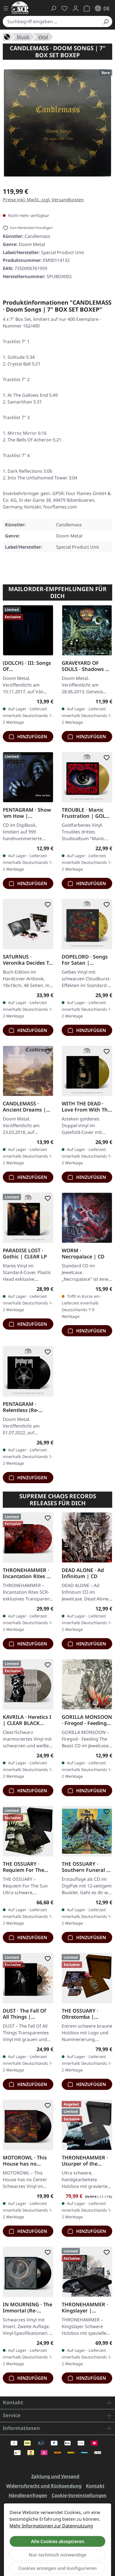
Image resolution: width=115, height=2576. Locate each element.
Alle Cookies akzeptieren (58, 2541)
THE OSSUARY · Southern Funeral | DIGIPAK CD (85, 1867)
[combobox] (51, 21)
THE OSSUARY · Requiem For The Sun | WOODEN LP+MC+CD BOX (23, 1867)
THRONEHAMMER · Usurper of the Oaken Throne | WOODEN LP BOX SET (85, 2161)
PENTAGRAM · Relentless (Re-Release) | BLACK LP (27, 1407)
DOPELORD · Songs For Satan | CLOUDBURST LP (85, 960)
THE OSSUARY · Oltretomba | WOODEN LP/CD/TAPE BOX (82, 2014)
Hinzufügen (32, 737)
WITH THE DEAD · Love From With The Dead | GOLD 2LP (86, 1107)
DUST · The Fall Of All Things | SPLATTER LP (24, 2014)
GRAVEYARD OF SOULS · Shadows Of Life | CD (86, 666)
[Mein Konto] (76, 8)
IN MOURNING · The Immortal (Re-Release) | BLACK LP (27, 2307)
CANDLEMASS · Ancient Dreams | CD (24, 1107)
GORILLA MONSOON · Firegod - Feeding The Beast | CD (87, 1720)
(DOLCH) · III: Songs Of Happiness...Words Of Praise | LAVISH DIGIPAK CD (27, 666)
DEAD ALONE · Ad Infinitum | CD (83, 1573)
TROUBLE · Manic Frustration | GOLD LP (85, 813)
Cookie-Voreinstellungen (79, 2495)
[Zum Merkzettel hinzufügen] (47, 611)
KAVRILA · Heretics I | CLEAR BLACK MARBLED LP (27, 1720)
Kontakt (95, 2486)
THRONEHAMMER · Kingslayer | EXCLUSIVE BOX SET (85, 2307)
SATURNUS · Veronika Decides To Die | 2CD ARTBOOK (27, 960)
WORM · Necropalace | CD (83, 1253)
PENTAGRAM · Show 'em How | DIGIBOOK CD (27, 813)
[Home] (7, 36)
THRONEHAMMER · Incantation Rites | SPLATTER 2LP (26, 1573)
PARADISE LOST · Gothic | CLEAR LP (25, 1253)
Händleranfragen (28, 2495)
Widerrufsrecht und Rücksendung (44, 2486)
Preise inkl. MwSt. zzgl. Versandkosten (43, 200)
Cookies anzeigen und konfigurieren (57, 2568)
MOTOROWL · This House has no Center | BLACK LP (25, 2161)
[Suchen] (106, 21)
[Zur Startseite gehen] (20, 8)
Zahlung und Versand (55, 2476)
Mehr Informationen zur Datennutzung (51, 2526)
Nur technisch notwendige (57, 2555)
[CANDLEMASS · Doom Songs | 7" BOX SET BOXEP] (57, 123)
